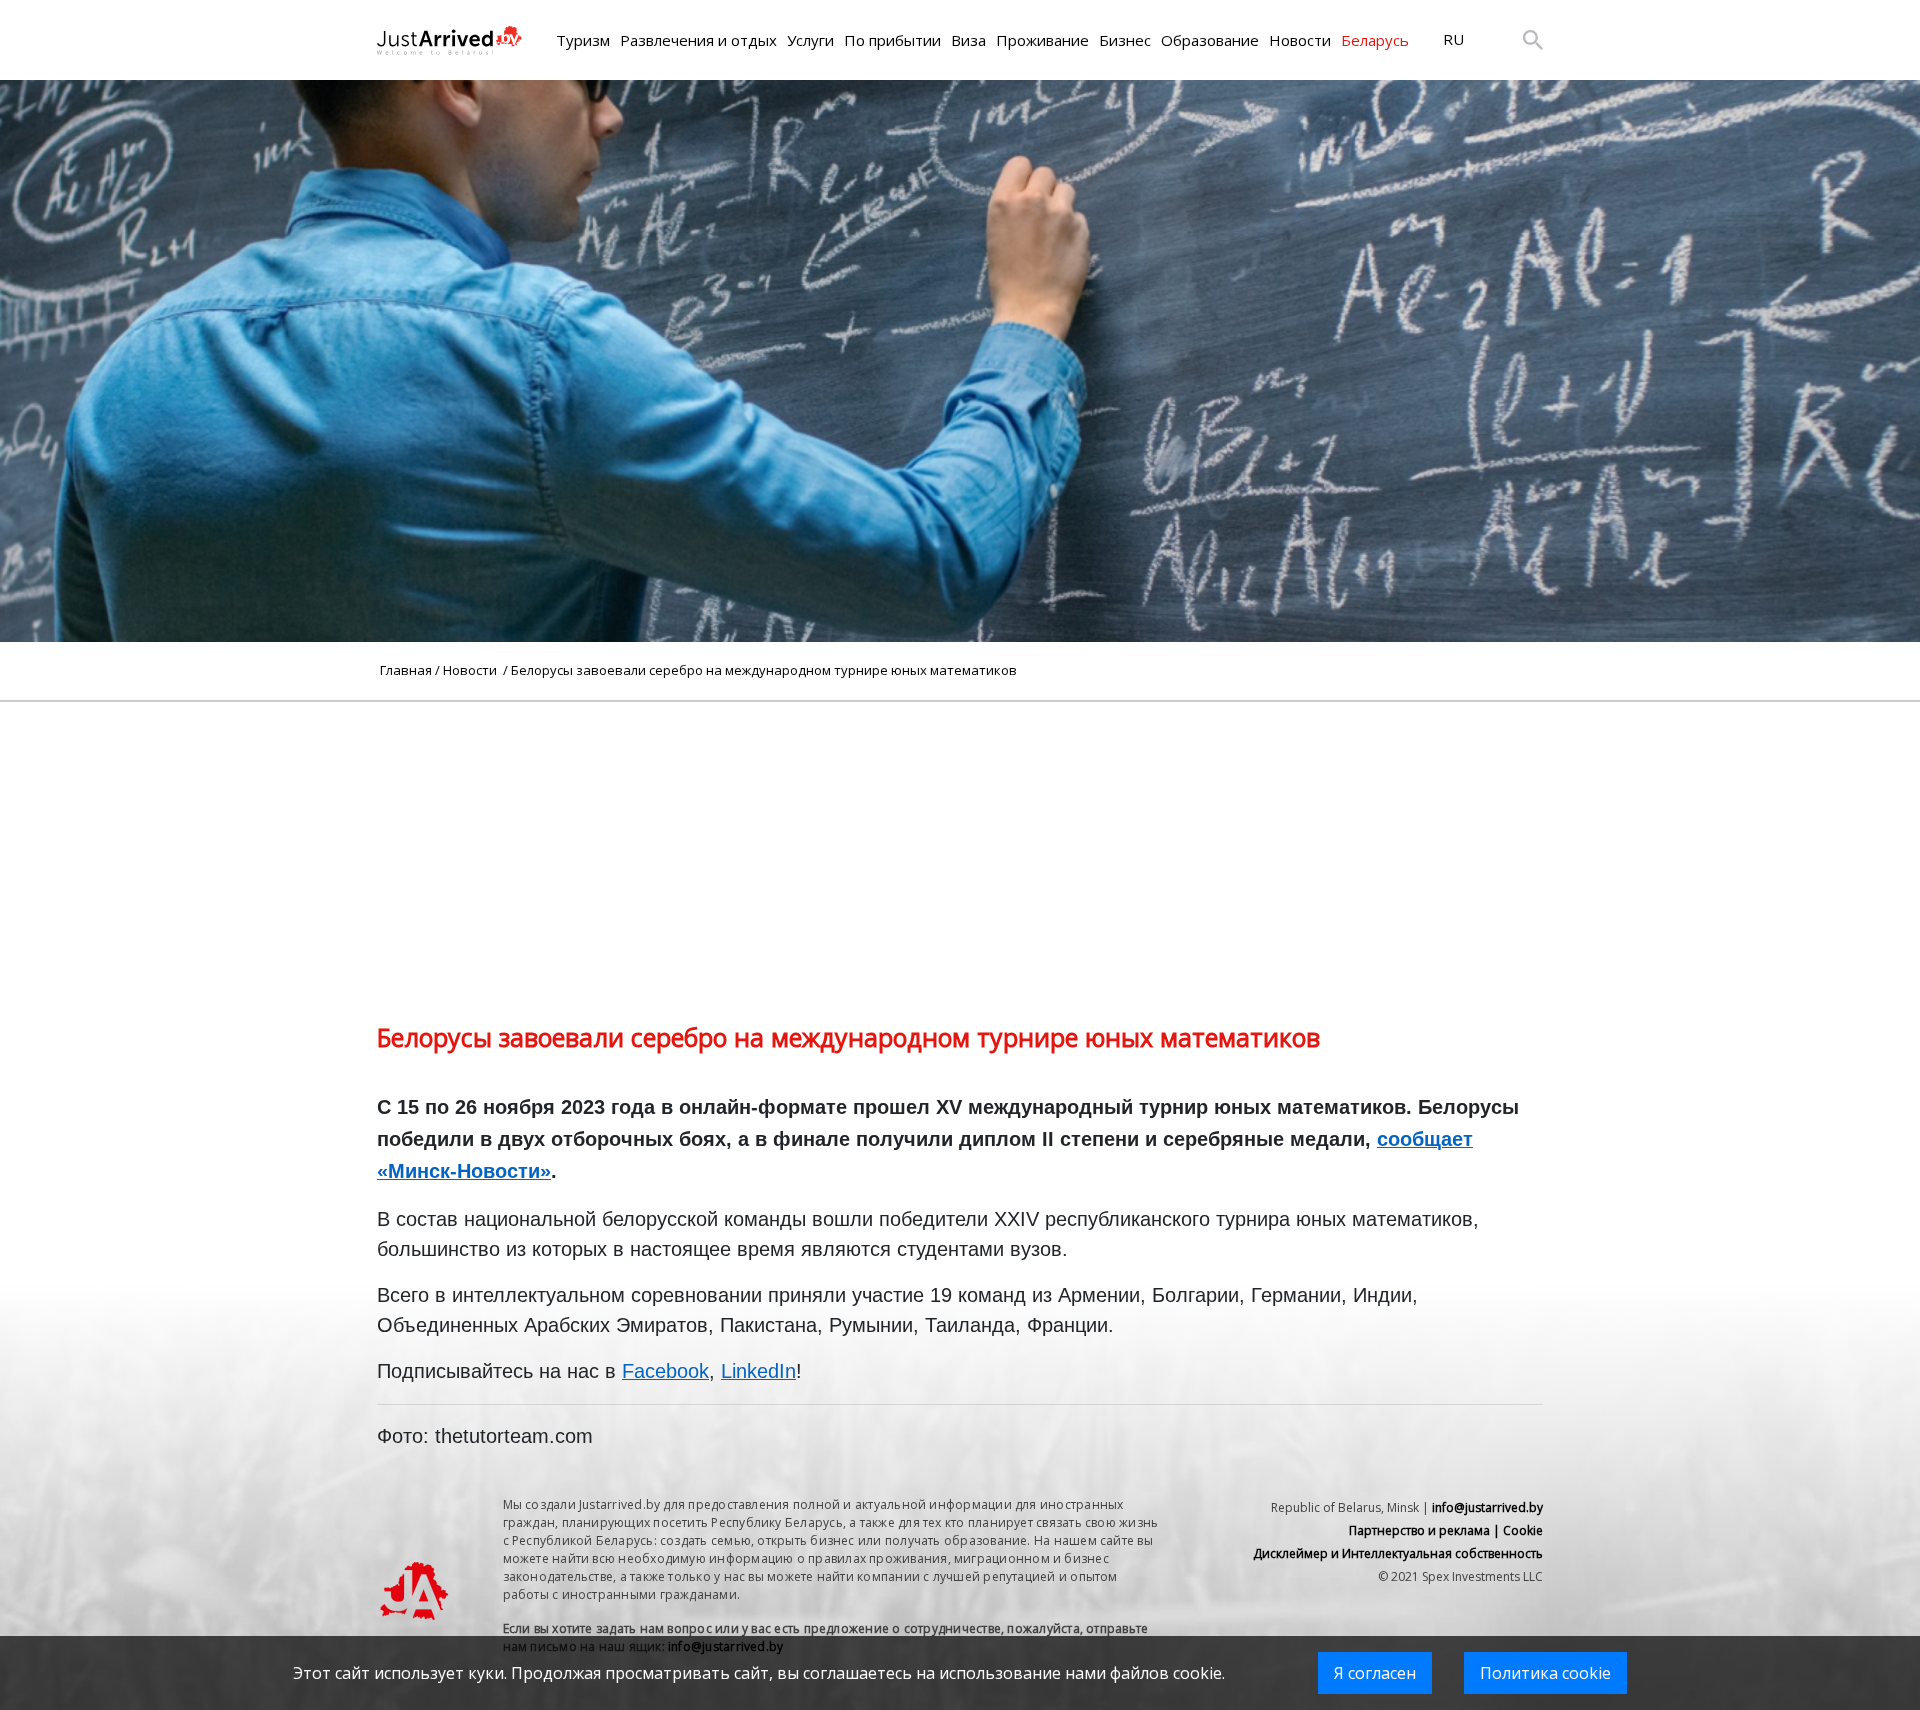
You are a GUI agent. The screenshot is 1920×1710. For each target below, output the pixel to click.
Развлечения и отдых (698, 40)
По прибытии (892, 40)
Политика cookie (1545, 1673)
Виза (968, 40)
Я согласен (1375, 1673)
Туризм (583, 40)
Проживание (1042, 40)
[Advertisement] (960, 842)
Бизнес (1125, 40)
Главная (406, 670)
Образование (1210, 40)
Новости (1300, 40)
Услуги (810, 40)
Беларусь (1375, 40)
